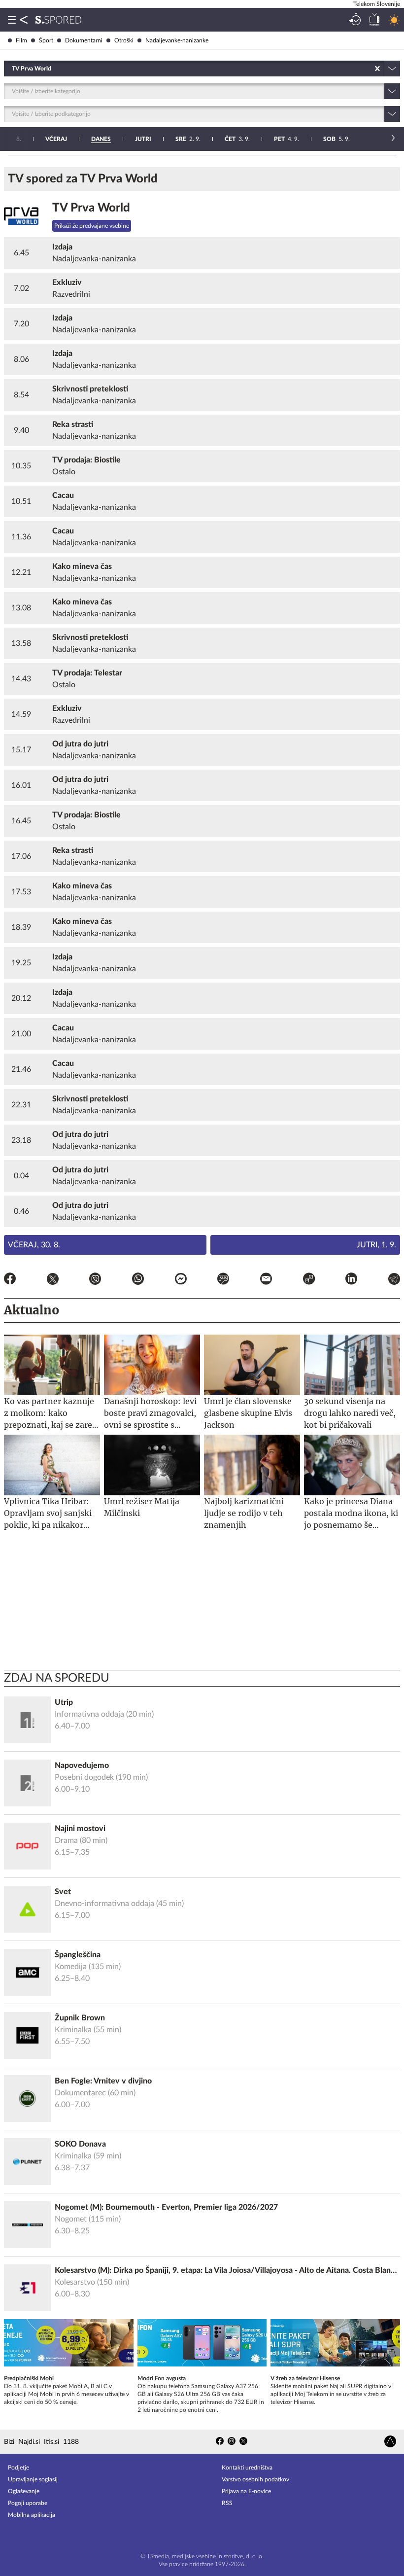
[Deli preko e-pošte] (266, 1280)
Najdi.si (29, 2442)
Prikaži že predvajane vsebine (92, 226)
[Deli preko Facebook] (10, 1280)
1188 (71, 2442)
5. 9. (337, 139)
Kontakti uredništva (247, 2468)
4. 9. (286, 139)
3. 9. (237, 139)
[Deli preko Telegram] (394, 1280)
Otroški (124, 40)
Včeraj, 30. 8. (34, 1245)
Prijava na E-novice (246, 2491)
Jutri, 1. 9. (376, 1245)
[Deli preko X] (53, 1280)
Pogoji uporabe (28, 2503)
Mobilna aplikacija (32, 2515)
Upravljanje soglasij (33, 2479)
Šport (46, 40)
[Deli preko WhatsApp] (138, 1280)
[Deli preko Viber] (95, 1280)
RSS (227, 2503)
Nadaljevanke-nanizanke (177, 40)
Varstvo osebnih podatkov (255, 2479)
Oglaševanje (24, 2491)
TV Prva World (91, 208)
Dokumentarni (84, 40)
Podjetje (18, 2468)
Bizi (9, 2442)
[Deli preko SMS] (223, 1280)
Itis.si (51, 2442)
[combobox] (13, 69)
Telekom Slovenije (377, 4)
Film (21, 40)
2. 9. (188, 139)
